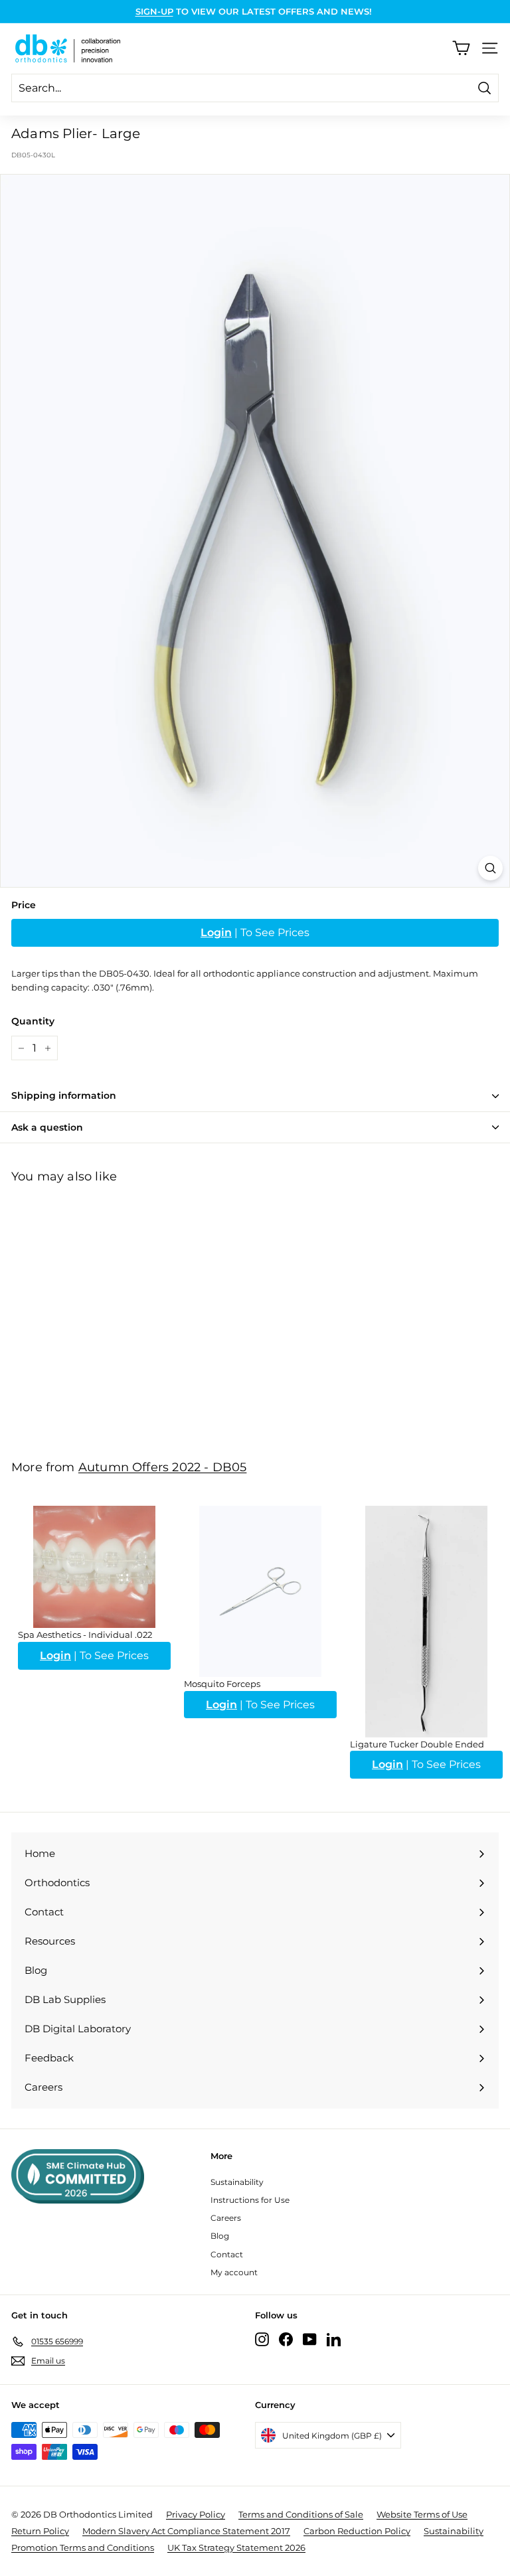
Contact (227, 2254)
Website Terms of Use (422, 2514)
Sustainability (237, 2182)
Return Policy (40, 2531)
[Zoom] (490, 868)
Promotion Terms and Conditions (83, 2547)
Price (24, 905)
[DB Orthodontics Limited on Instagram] (262, 2339)
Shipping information (64, 1095)
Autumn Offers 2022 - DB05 (163, 1467)
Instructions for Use (250, 2200)
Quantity (33, 1021)
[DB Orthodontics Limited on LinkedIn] (334, 2339)
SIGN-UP (154, 11)
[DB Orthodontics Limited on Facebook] (286, 2339)
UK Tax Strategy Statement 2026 (236, 2547)
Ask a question (47, 1127)
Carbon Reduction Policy (357, 2531)
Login (216, 932)
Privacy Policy (196, 2514)
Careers (226, 2218)
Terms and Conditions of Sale (301, 2514)
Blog (220, 2236)
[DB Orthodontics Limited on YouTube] (310, 2339)
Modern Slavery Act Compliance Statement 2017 (186, 2531)
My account (234, 2272)
